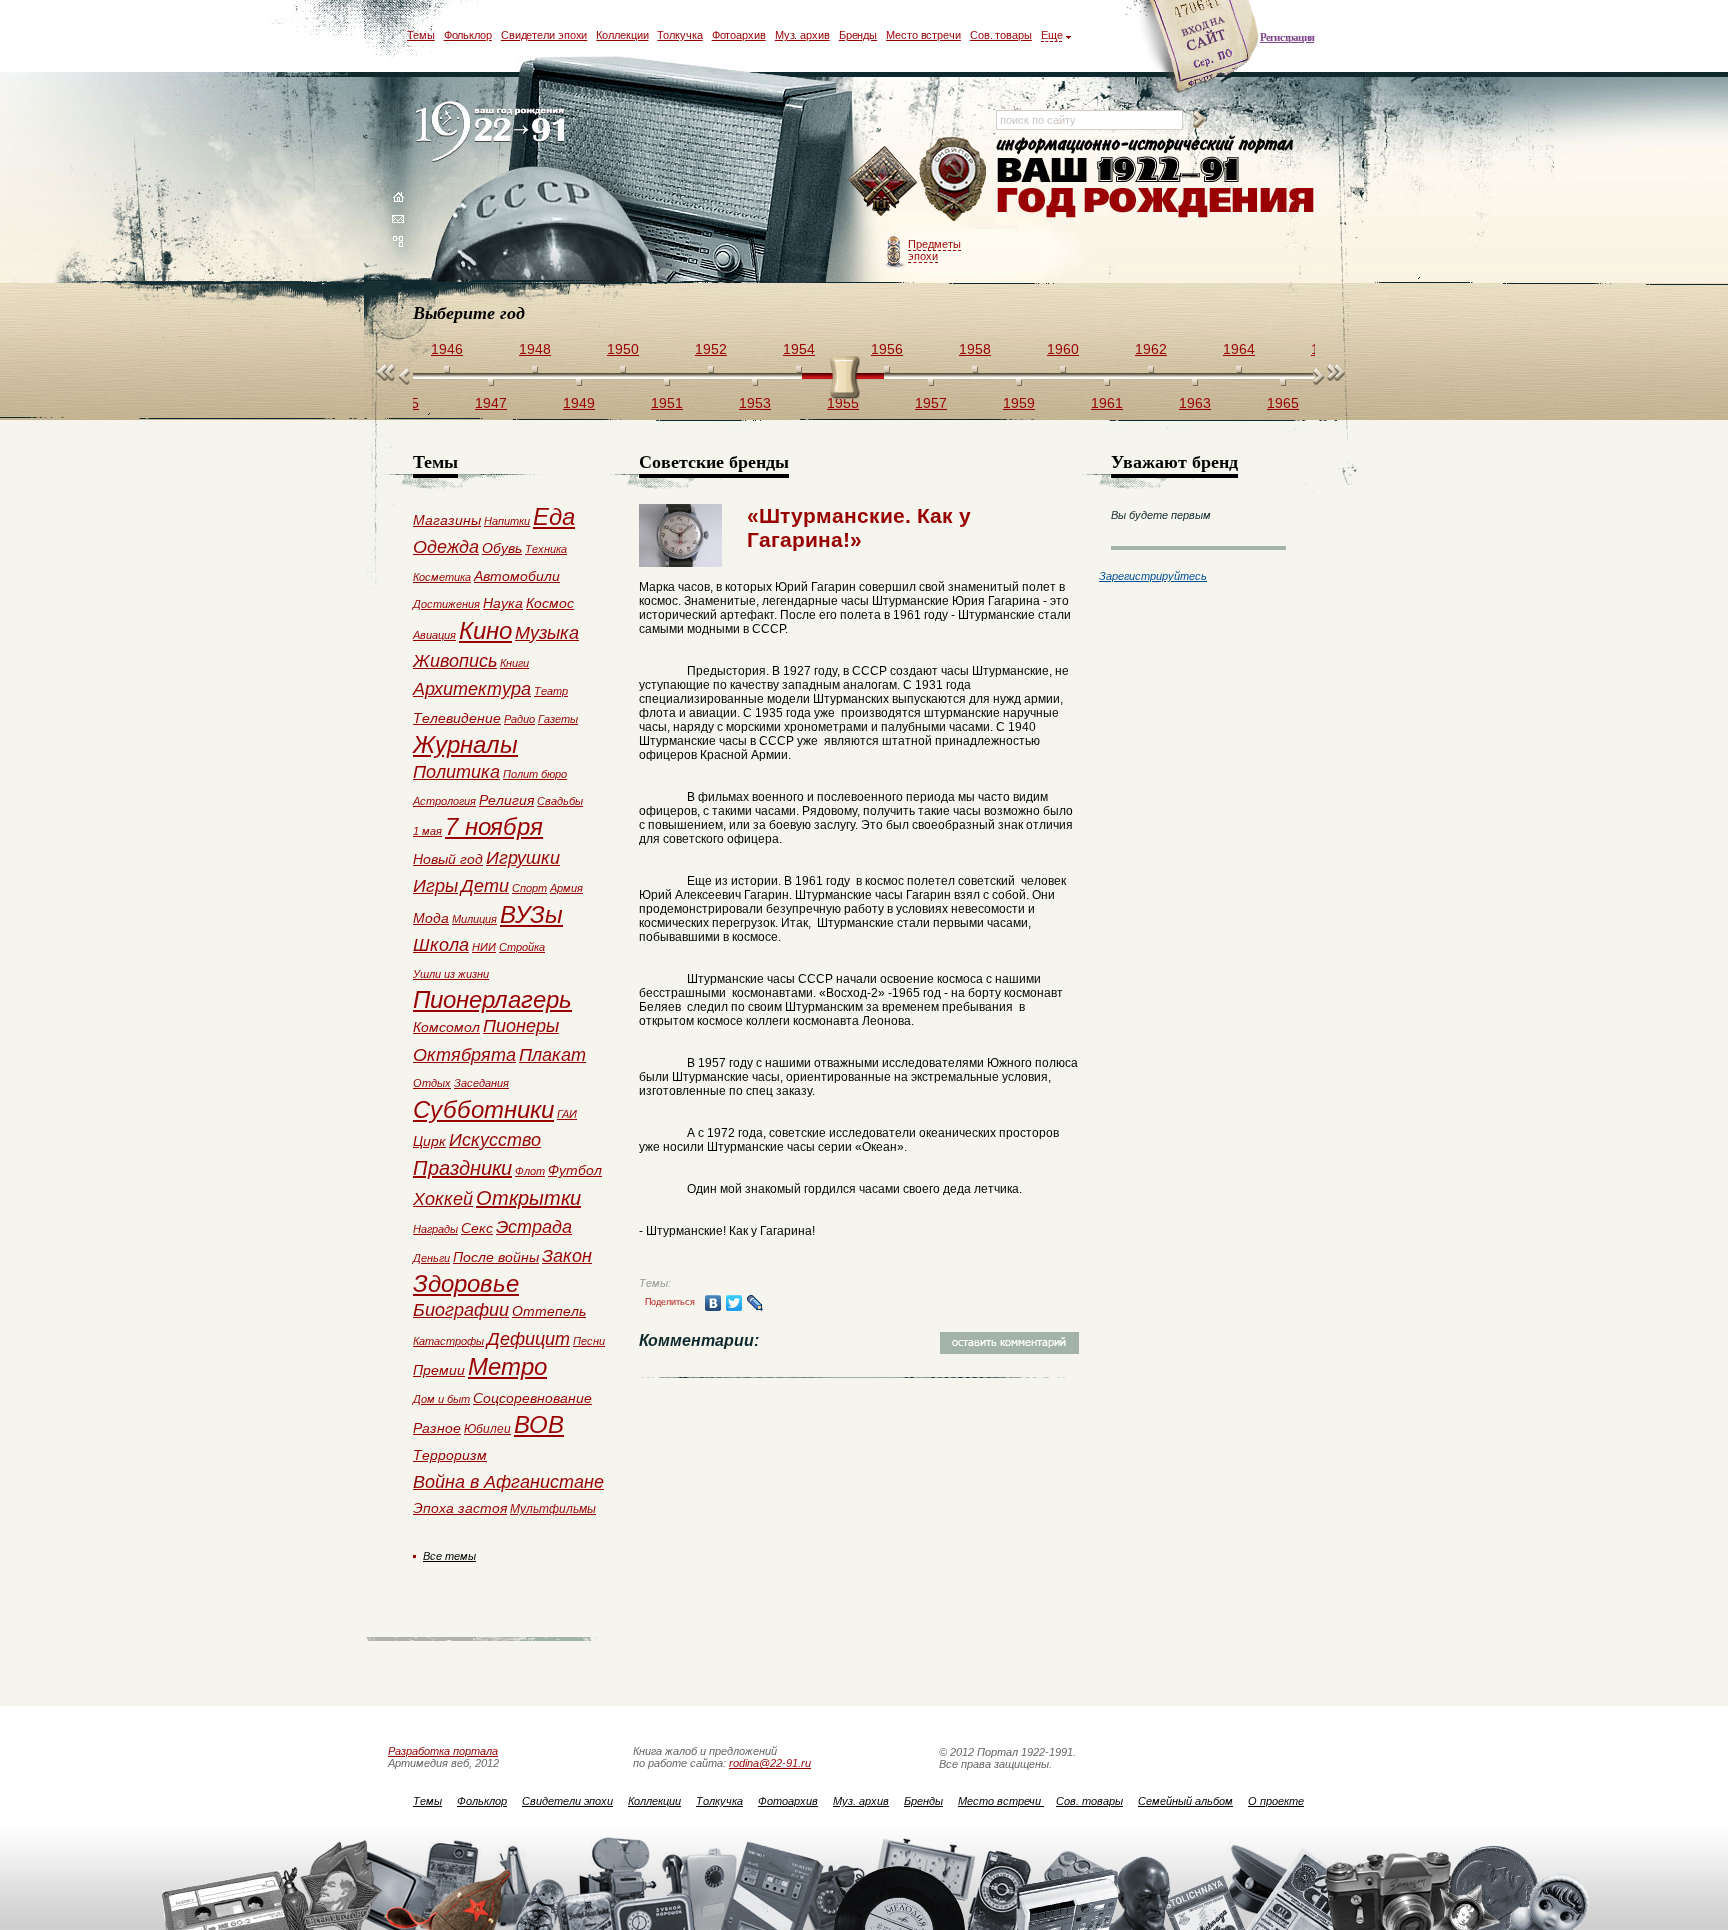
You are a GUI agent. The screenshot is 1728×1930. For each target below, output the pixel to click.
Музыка (547, 633)
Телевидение (457, 718)
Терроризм (450, 1455)
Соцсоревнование (532, 1398)
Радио (519, 719)
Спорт (529, 888)
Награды (435, 1229)
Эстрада (534, 1227)
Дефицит (528, 1339)
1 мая (427, 831)
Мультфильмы (553, 1509)
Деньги (431, 1258)
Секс (477, 1228)
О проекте (1276, 1801)
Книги (514, 663)
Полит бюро (535, 774)
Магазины (447, 520)
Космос (550, 603)
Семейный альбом (1185, 1801)
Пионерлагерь (492, 999)
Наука (503, 603)
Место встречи (923, 35)
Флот (530, 1171)
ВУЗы (531, 914)
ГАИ (567, 1114)
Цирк (429, 1141)
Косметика (442, 577)
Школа (441, 945)
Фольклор (468, 35)
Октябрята (464, 1055)
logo (494, 132)
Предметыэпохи (934, 250)
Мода (431, 918)
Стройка (522, 947)
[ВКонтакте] (713, 1303)
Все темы (449, 1556)
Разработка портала (443, 1751)
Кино (485, 630)
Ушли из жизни (451, 974)
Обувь (502, 548)
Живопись (455, 661)
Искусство (495, 1140)
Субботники (483, 1109)
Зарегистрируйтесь (1153, 576)
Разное (437, 1428)
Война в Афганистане (508, 1482)
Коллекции (622, 35)
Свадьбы (560, 801)
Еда (554, 516)
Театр (551, 691)
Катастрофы (448, 1341)
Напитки (507, 521)
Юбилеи (487, 1429)
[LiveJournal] (755, 1303)
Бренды (858, 35)
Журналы (465, 744)
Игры (435, 886)
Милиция (474, 919)
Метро (507, 1366)
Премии (439, 1370)
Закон (567, 1256)
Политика (456, 772)
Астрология (444, 801)
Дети (485, 886)
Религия (506, 800)
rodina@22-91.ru (770, 1763)
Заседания (481, 1083)
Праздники (462, 1168)
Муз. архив (802, 35)
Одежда (446, 547)
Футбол (575, 1170)
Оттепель (549, 1311)
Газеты (558, 719)
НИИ (484, 947)
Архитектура (472, 689)
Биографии (461, 1310)
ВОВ (539, 1424)
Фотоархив (739, 35)
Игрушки (523, 858)
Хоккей (443, 1199)
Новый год (448, 859)
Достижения (446, 604)
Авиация (434, 635)
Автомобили (517, 576)
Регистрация (1287, 37)
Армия (566, 888)
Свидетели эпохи (544, 35)
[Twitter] (734, 1303)
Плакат (552, 1055)
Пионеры (521, 1026)
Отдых (432, 1083)
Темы (421, 35)
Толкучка (679, 35)
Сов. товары (1001, 35)
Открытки (528, 1198)
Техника (546, 549)
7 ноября (494, 826)
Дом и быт (441, 1399)
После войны (496, 1257)
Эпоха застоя (460, 1508)
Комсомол (446, 1027)
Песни (589, 1341)
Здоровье (466, 1283)
